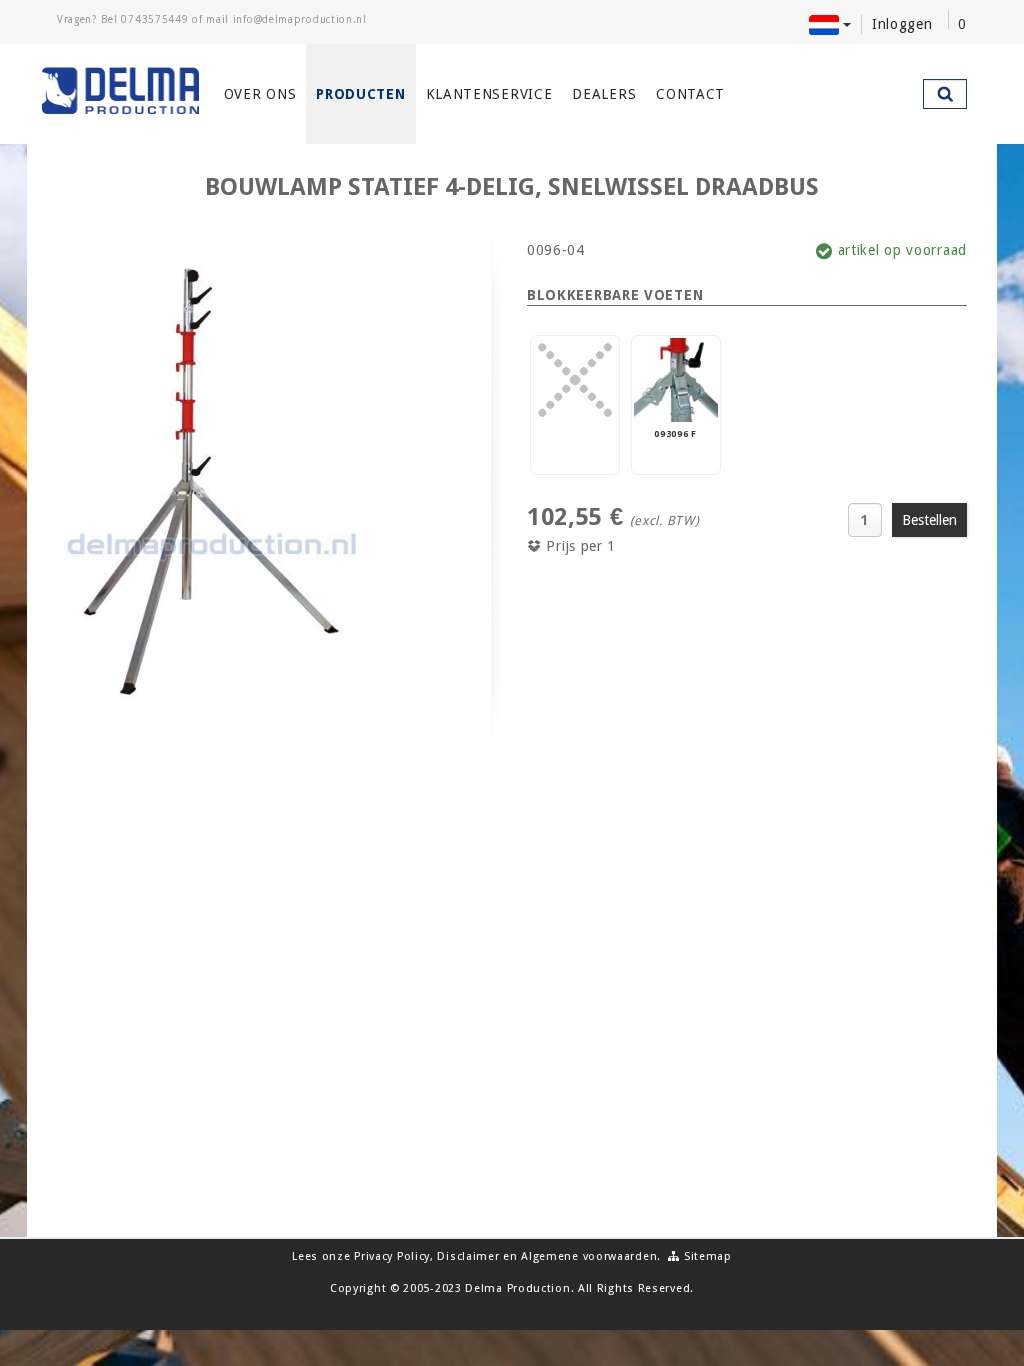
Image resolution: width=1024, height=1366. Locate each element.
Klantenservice (489, 94)
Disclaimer (468, 1256)
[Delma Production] (120, 91)
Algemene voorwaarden (589, 1256)
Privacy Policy (392, 1256)
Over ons (260, 94)
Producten (360, 94)
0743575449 (154, 19)
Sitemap (706, 1256)
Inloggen (902, 24)
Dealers (604, 94)
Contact (690, 94)
